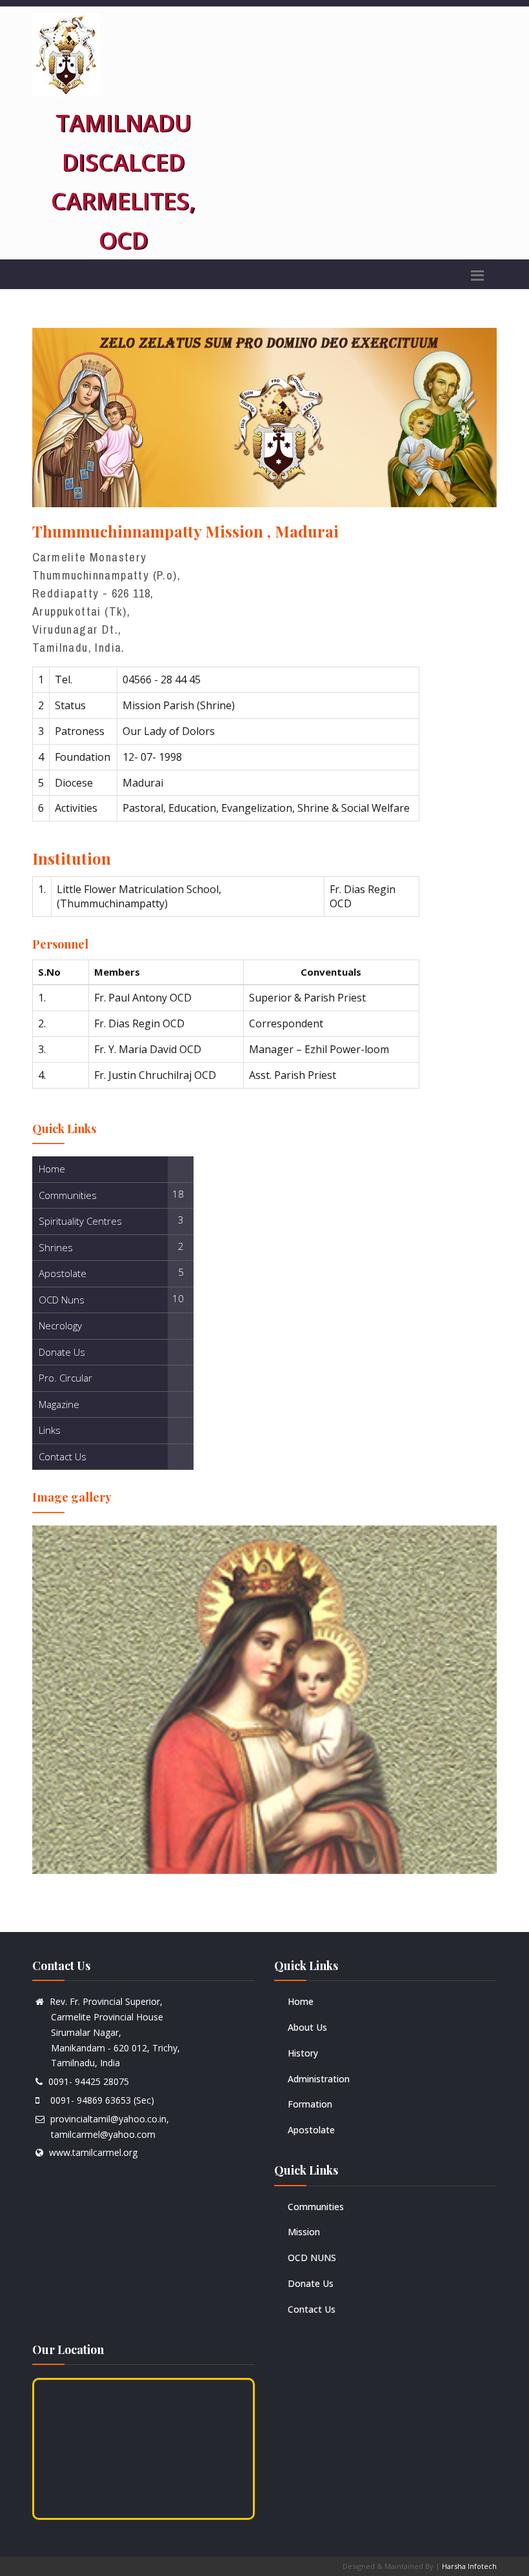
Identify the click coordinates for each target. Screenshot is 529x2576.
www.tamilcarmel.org (93, 2152)
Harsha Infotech (469, 2566)
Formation (310, 2104)
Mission (304, 2232)
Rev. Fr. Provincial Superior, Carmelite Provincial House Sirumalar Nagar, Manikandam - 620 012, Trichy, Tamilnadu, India (108, 2032)
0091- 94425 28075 (89, 2081)
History (303, 2053)
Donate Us (311, 2283)
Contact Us (312, 2309)
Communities (316, 2207)
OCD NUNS (312, 2258)
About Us (307, 2027)
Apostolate (311, 2130)
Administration (319, 2079)
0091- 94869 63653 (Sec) (100, 2100)
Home (301, 2001)
